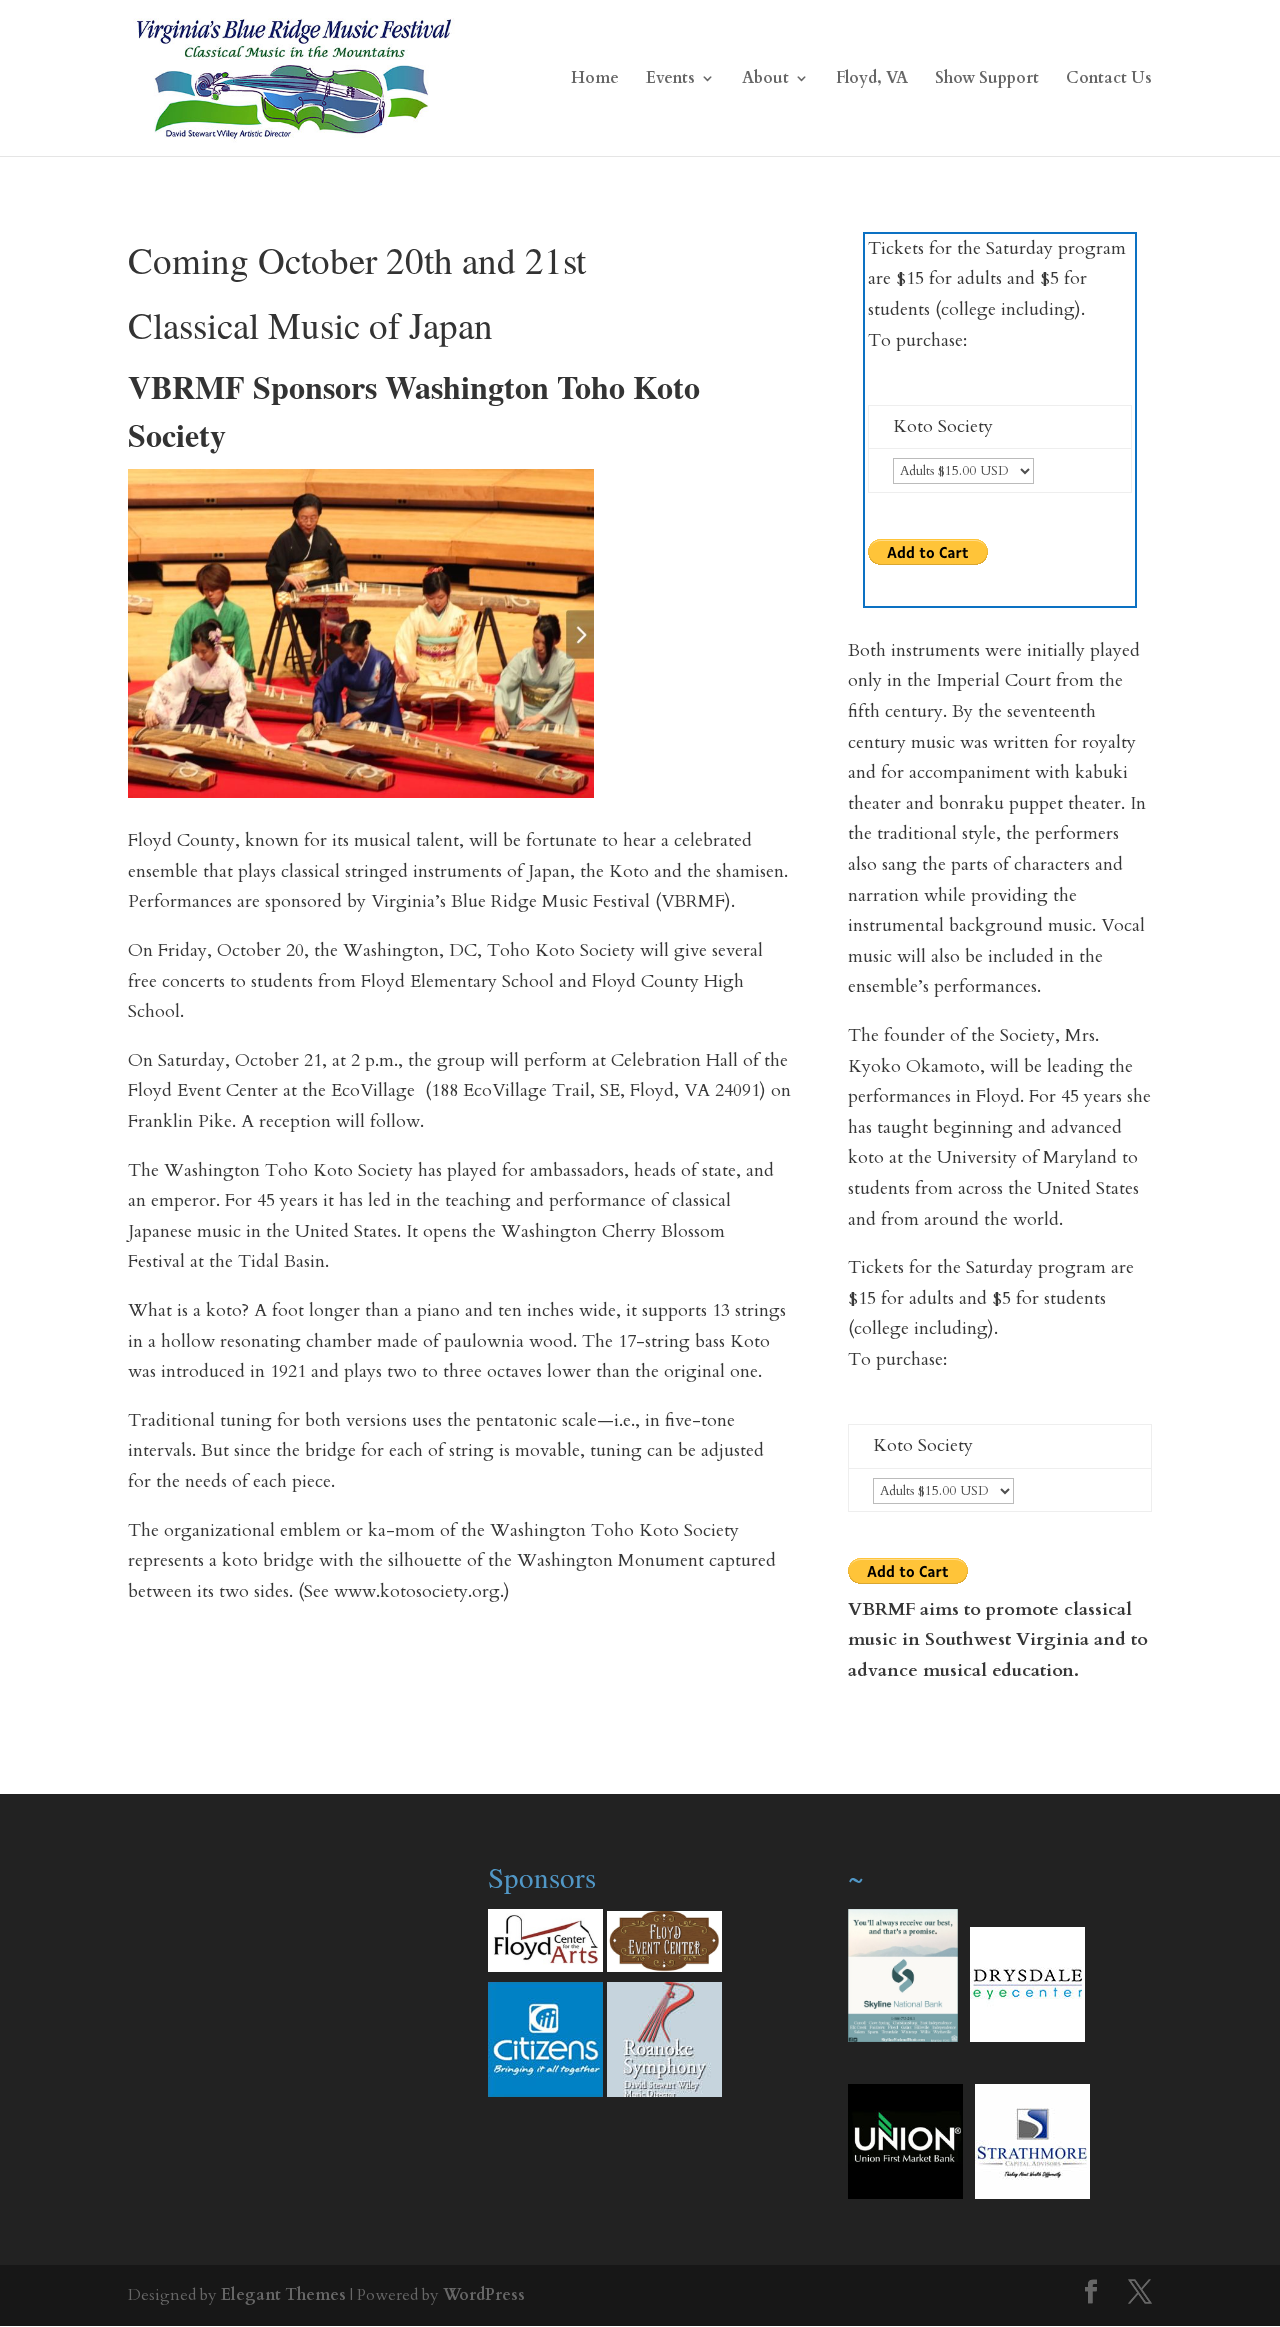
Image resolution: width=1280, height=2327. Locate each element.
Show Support (987, 80)
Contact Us (1109, 80)
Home (595, 80)
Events (670, 80)
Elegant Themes (283, 2295)
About (765, 80)
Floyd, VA (872, 80)
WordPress (484, 2295)
